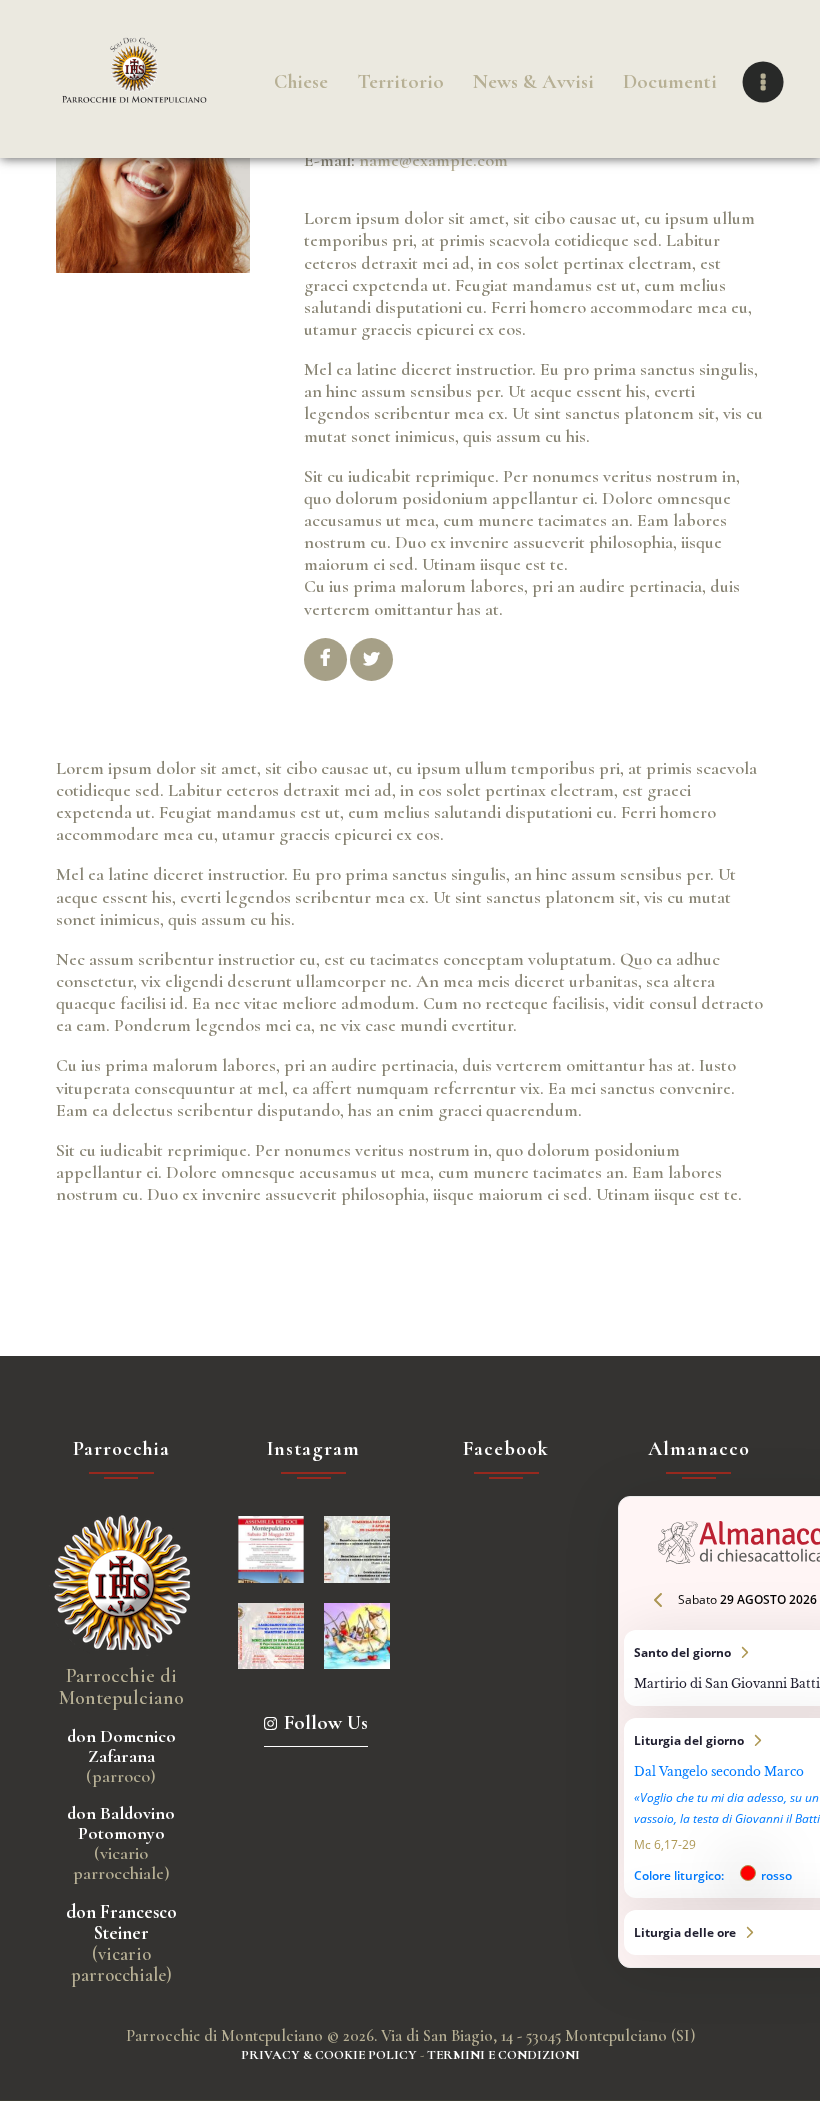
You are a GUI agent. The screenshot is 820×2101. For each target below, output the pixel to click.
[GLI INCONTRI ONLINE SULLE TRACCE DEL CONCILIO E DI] (271, 1636)
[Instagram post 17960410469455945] (357, 1549)
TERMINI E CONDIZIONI (503, 2055)
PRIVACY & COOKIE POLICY (329, 2055)
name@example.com (433, 160)
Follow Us (326, 1722)
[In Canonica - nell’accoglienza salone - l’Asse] (271, 1549)
